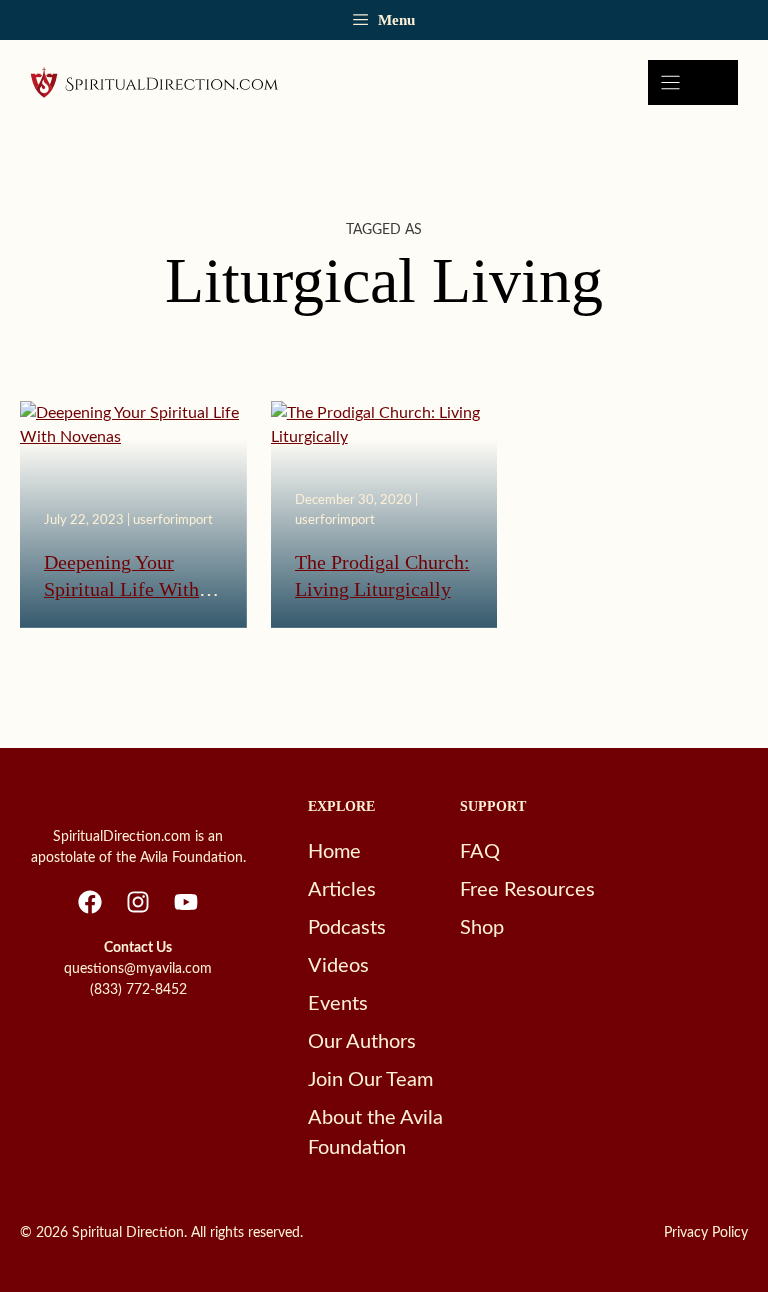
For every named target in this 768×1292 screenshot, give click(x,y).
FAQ (480, 852)
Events (338, 1004)
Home (334, 852)
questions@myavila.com (138, 969)
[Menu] (693, 82)
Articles (342, 890)
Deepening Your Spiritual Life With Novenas (121, 589)
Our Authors (362, 1042)
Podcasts (347, 928)
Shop (482, 928)
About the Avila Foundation (375, 1133)
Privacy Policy (706, 1233)
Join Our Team (370, 1080)
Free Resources (527, 890)
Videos (338, 966)
